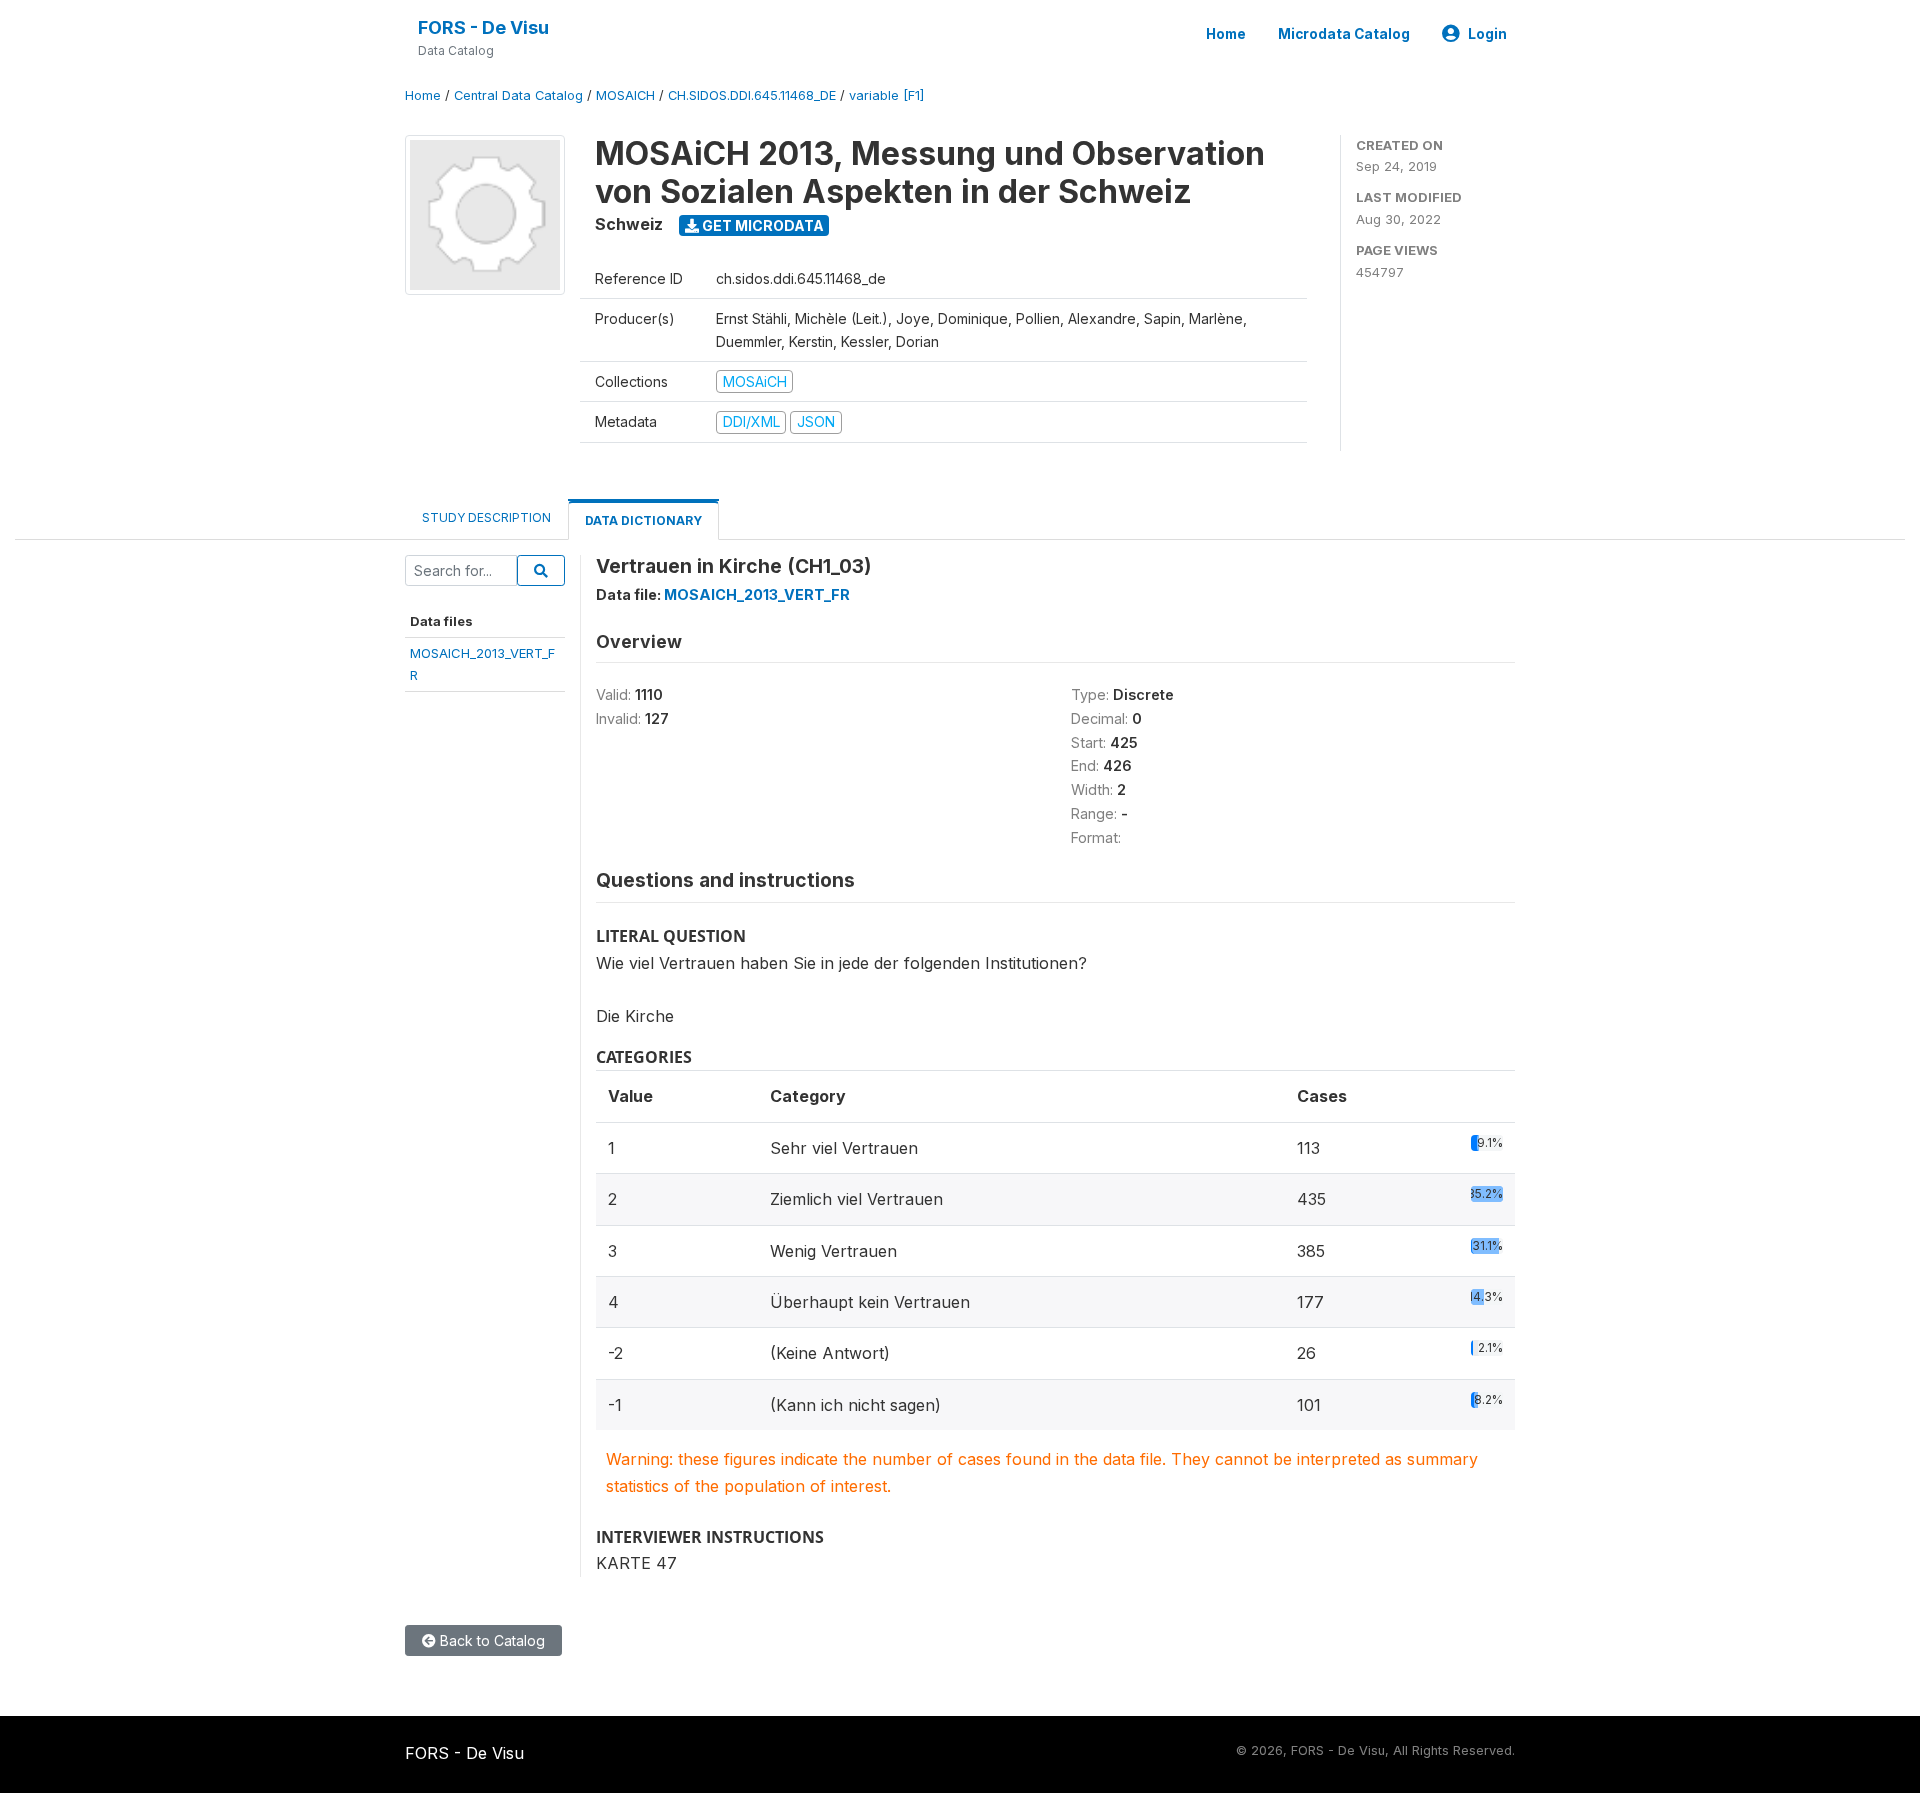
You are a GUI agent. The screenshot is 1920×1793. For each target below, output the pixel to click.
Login (1487, 34)
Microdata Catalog (1344, 34)
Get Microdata (761, 225)
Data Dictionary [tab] (643, 520)
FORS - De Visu (483, 27)
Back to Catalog (490, 1640)
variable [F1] (886, 95)
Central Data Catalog (518, 95)
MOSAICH (625, 95)
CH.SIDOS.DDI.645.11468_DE (752, 95)
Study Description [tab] (486, 517)
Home (1226, 34)
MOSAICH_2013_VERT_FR (757, 594)
